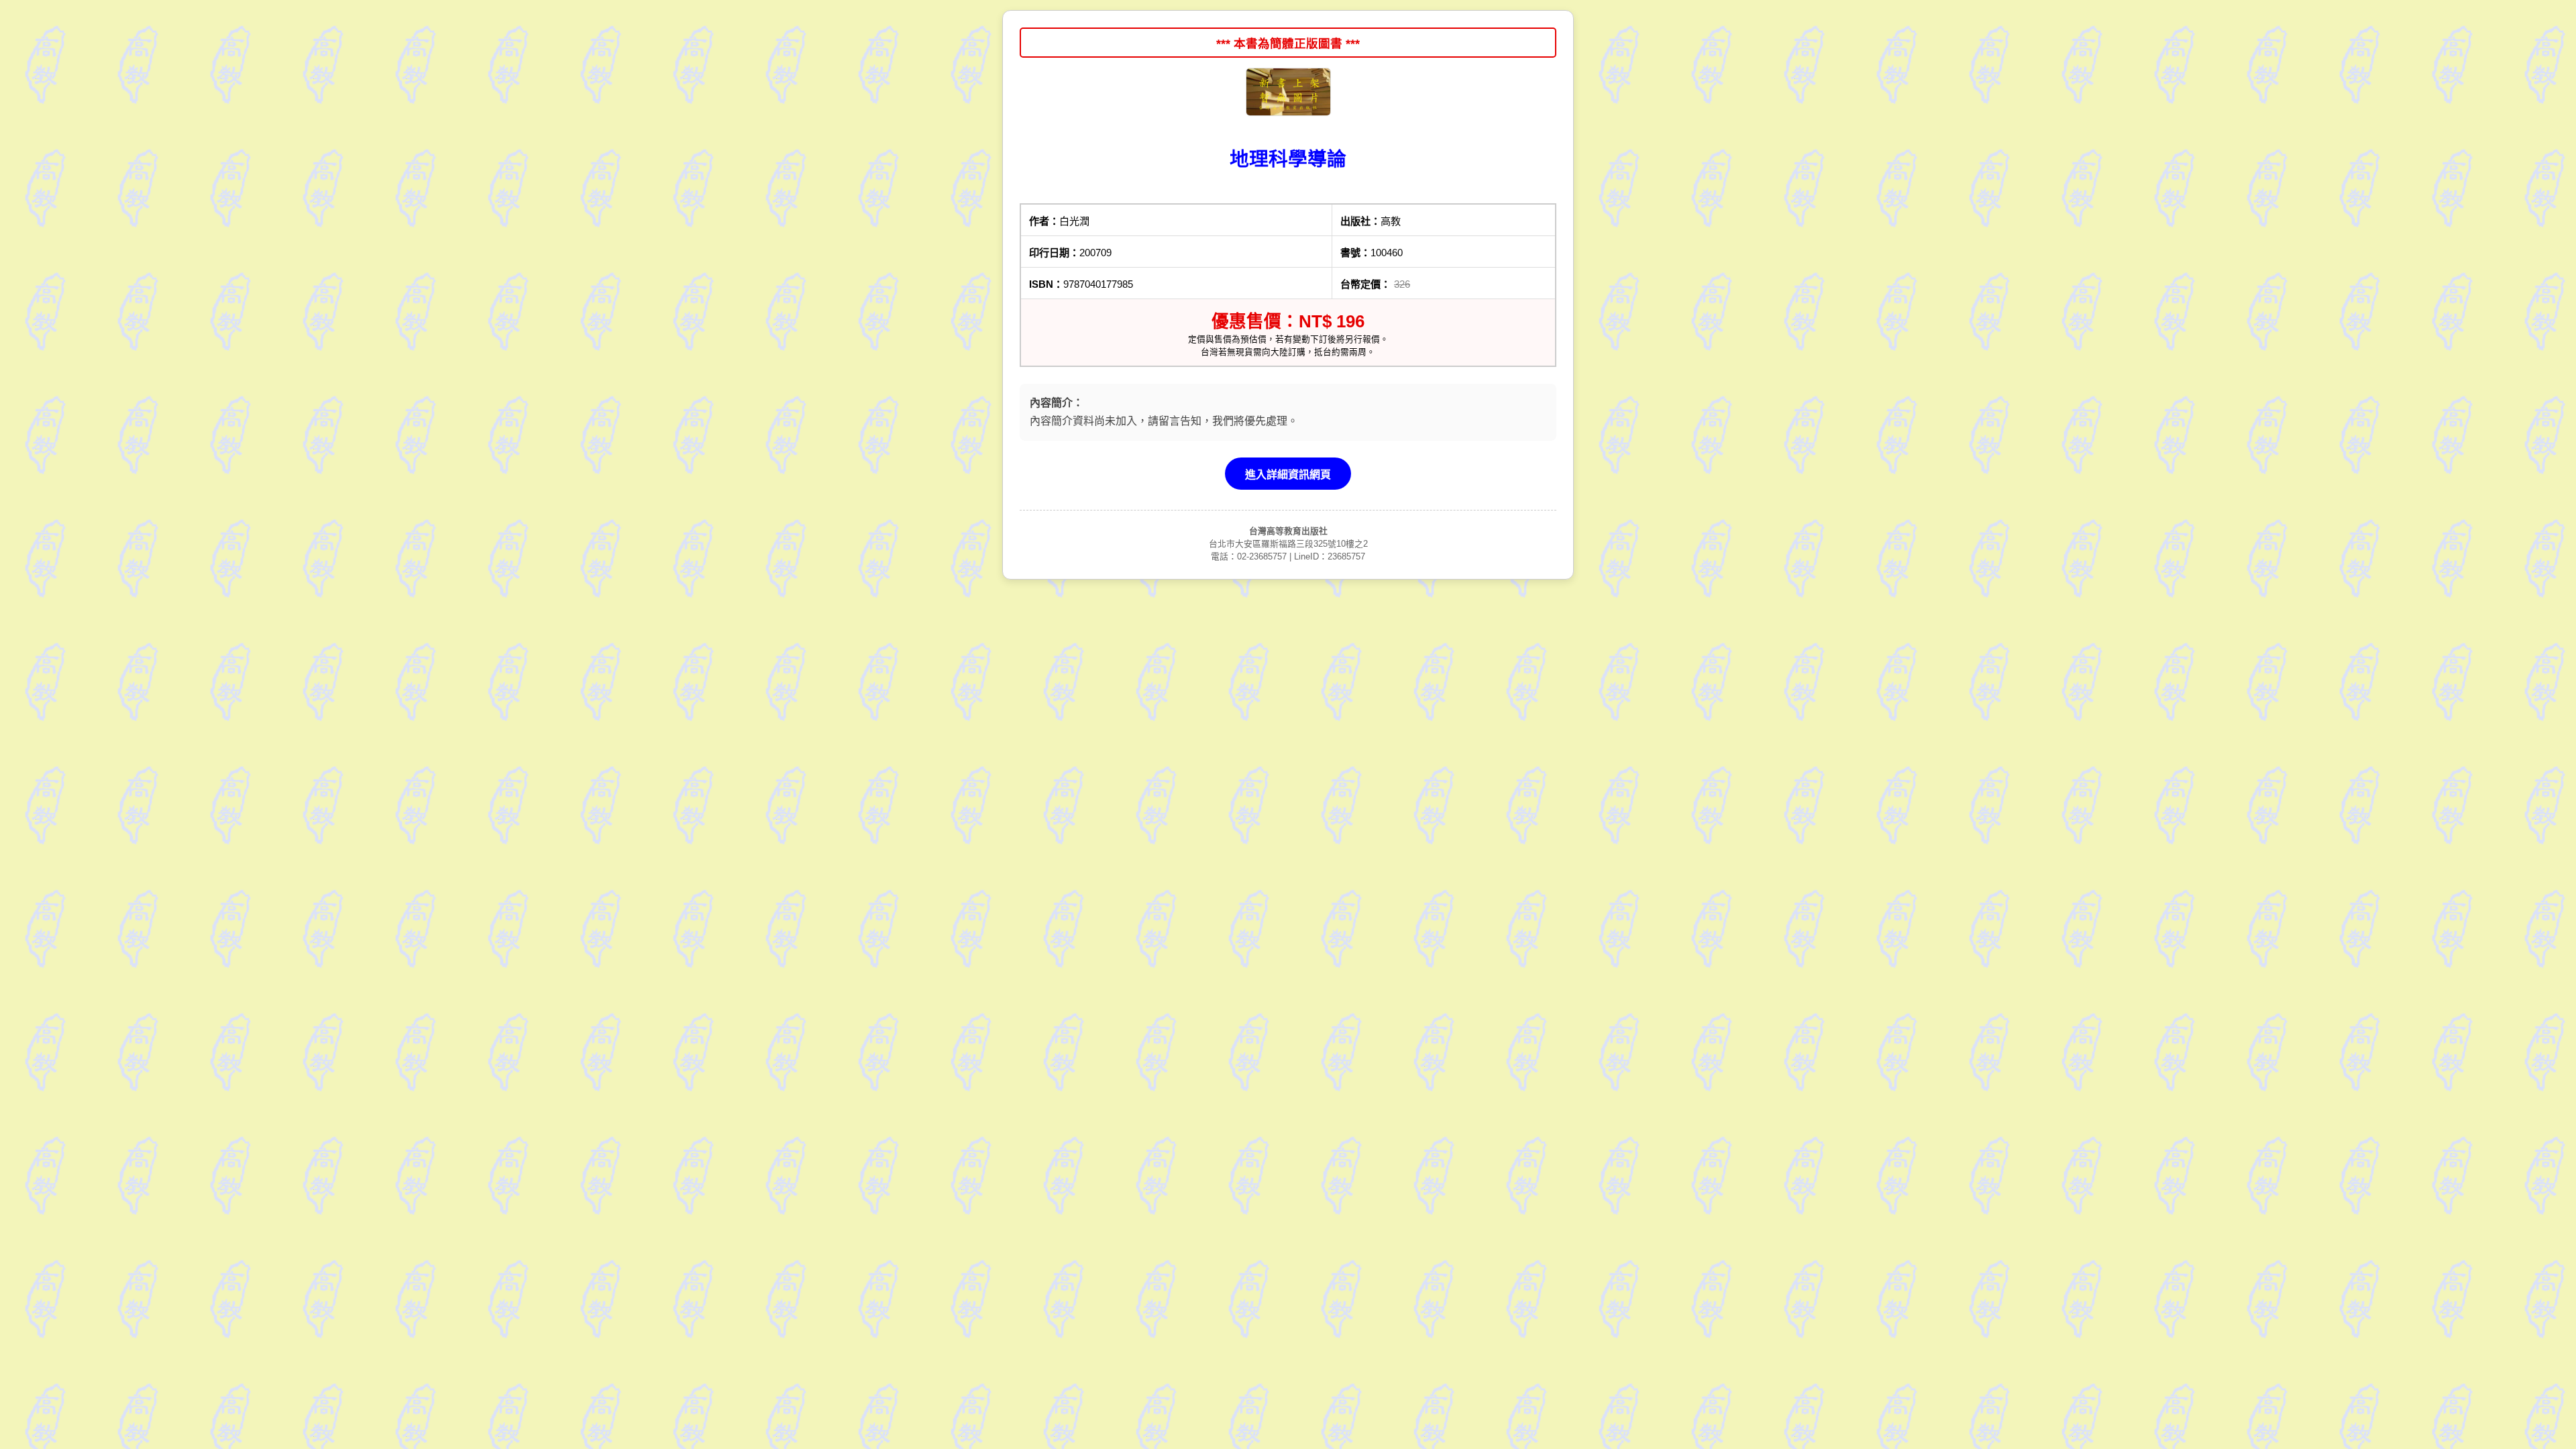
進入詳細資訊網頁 (1288, 475)
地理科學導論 (1288, 159)
